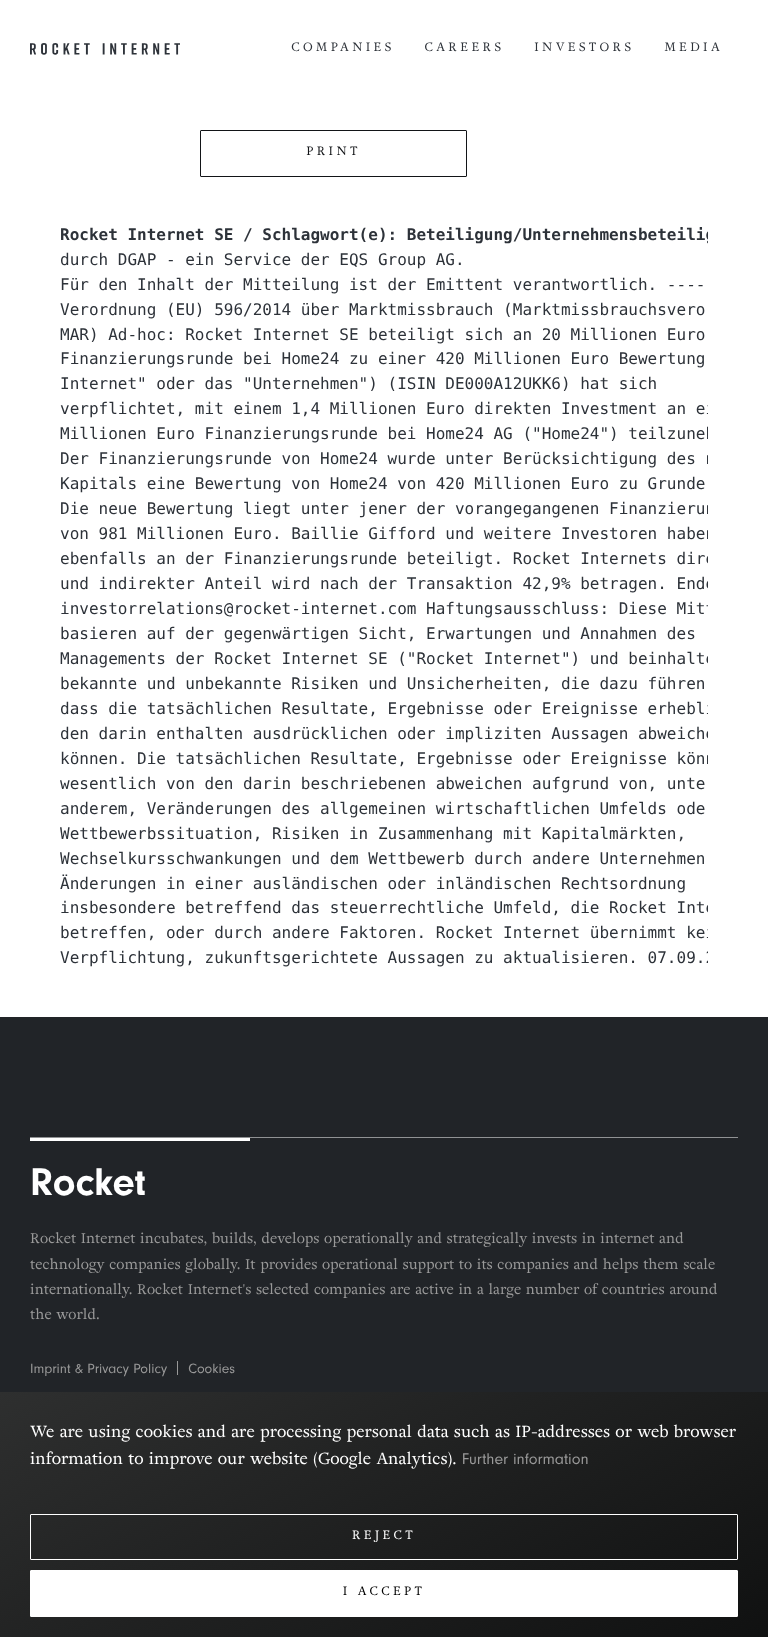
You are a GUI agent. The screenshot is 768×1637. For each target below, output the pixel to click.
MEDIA (693, 49)
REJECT (384, 1537)
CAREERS (465, 49)
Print (333, 153)
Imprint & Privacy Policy (98, 1369)
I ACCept (384, 1593)
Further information (525, 1459)
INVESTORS (584, 49)
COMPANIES (342, 49)
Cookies (211, 1369)
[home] (105, 50)
